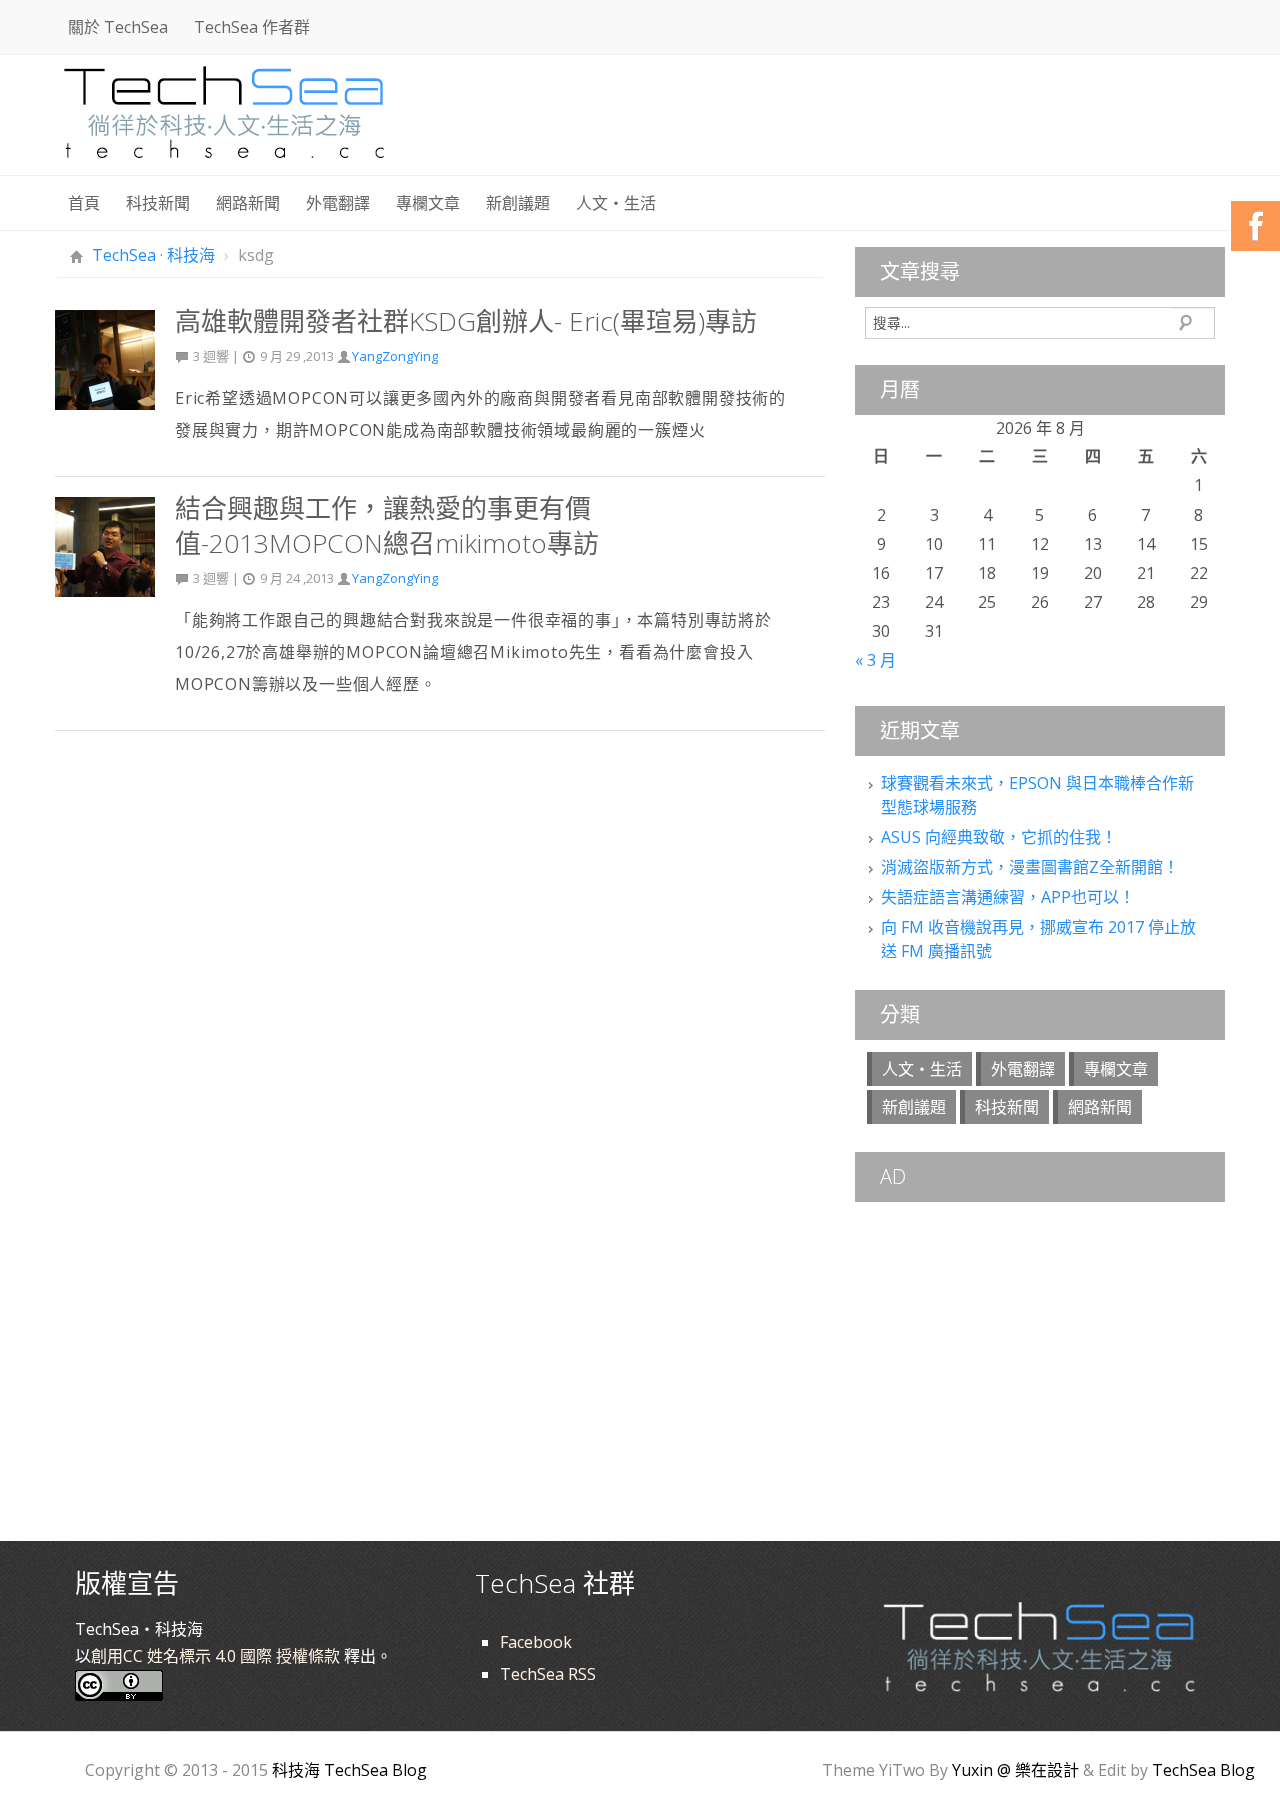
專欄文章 (428, 203)
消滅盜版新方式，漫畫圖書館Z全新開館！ (1030, 867)
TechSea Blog (1203, 1770)
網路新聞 (248, 203)
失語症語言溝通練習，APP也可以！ (1008, 897)
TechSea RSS (548, 1674)
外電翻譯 (338, 203)
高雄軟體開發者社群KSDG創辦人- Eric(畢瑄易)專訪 (466, 321)
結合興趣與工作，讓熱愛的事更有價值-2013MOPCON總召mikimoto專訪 (387, 525)
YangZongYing (395, 356)
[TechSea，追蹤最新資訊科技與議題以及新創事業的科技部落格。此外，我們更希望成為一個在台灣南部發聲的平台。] (225, 109)
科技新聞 (158, 203)
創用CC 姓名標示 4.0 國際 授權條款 (215, 1656)
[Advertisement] (861, 120)
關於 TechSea (118, 27)
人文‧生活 (616, 203)
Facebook (536, 1642)
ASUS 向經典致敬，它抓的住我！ (999, 837)
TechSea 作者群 (252, 27)
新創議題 (518, 203)
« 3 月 (875, 660)
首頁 (84, 203)
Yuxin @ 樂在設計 (1015, 1770)
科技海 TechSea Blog (349, 1770)
